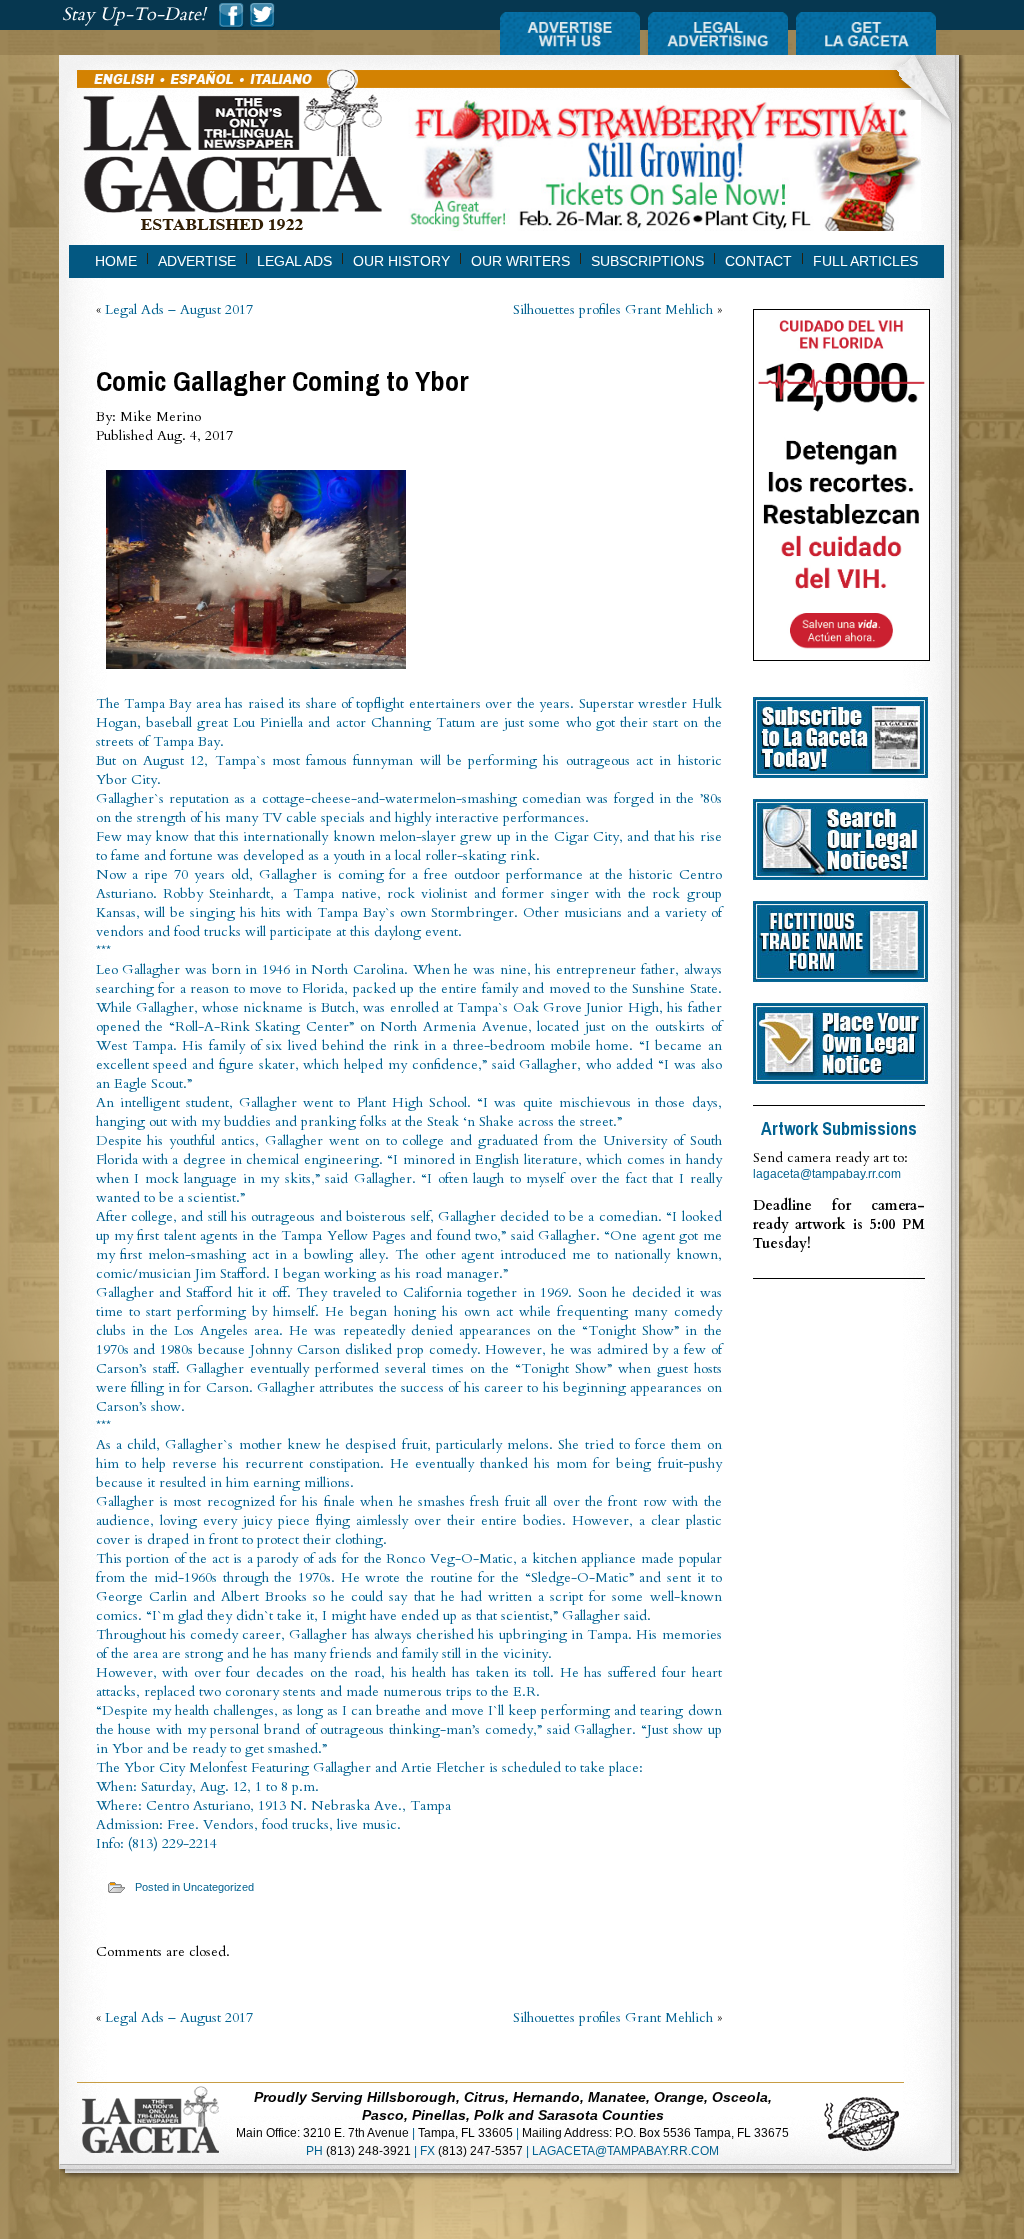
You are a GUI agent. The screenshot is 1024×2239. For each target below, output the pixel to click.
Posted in (159, 1887)
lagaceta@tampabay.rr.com (827, 1174)
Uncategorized (218, 1887)
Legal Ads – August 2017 (179, 309)
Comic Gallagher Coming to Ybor (282, 381)
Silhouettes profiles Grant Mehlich (613, 309)
